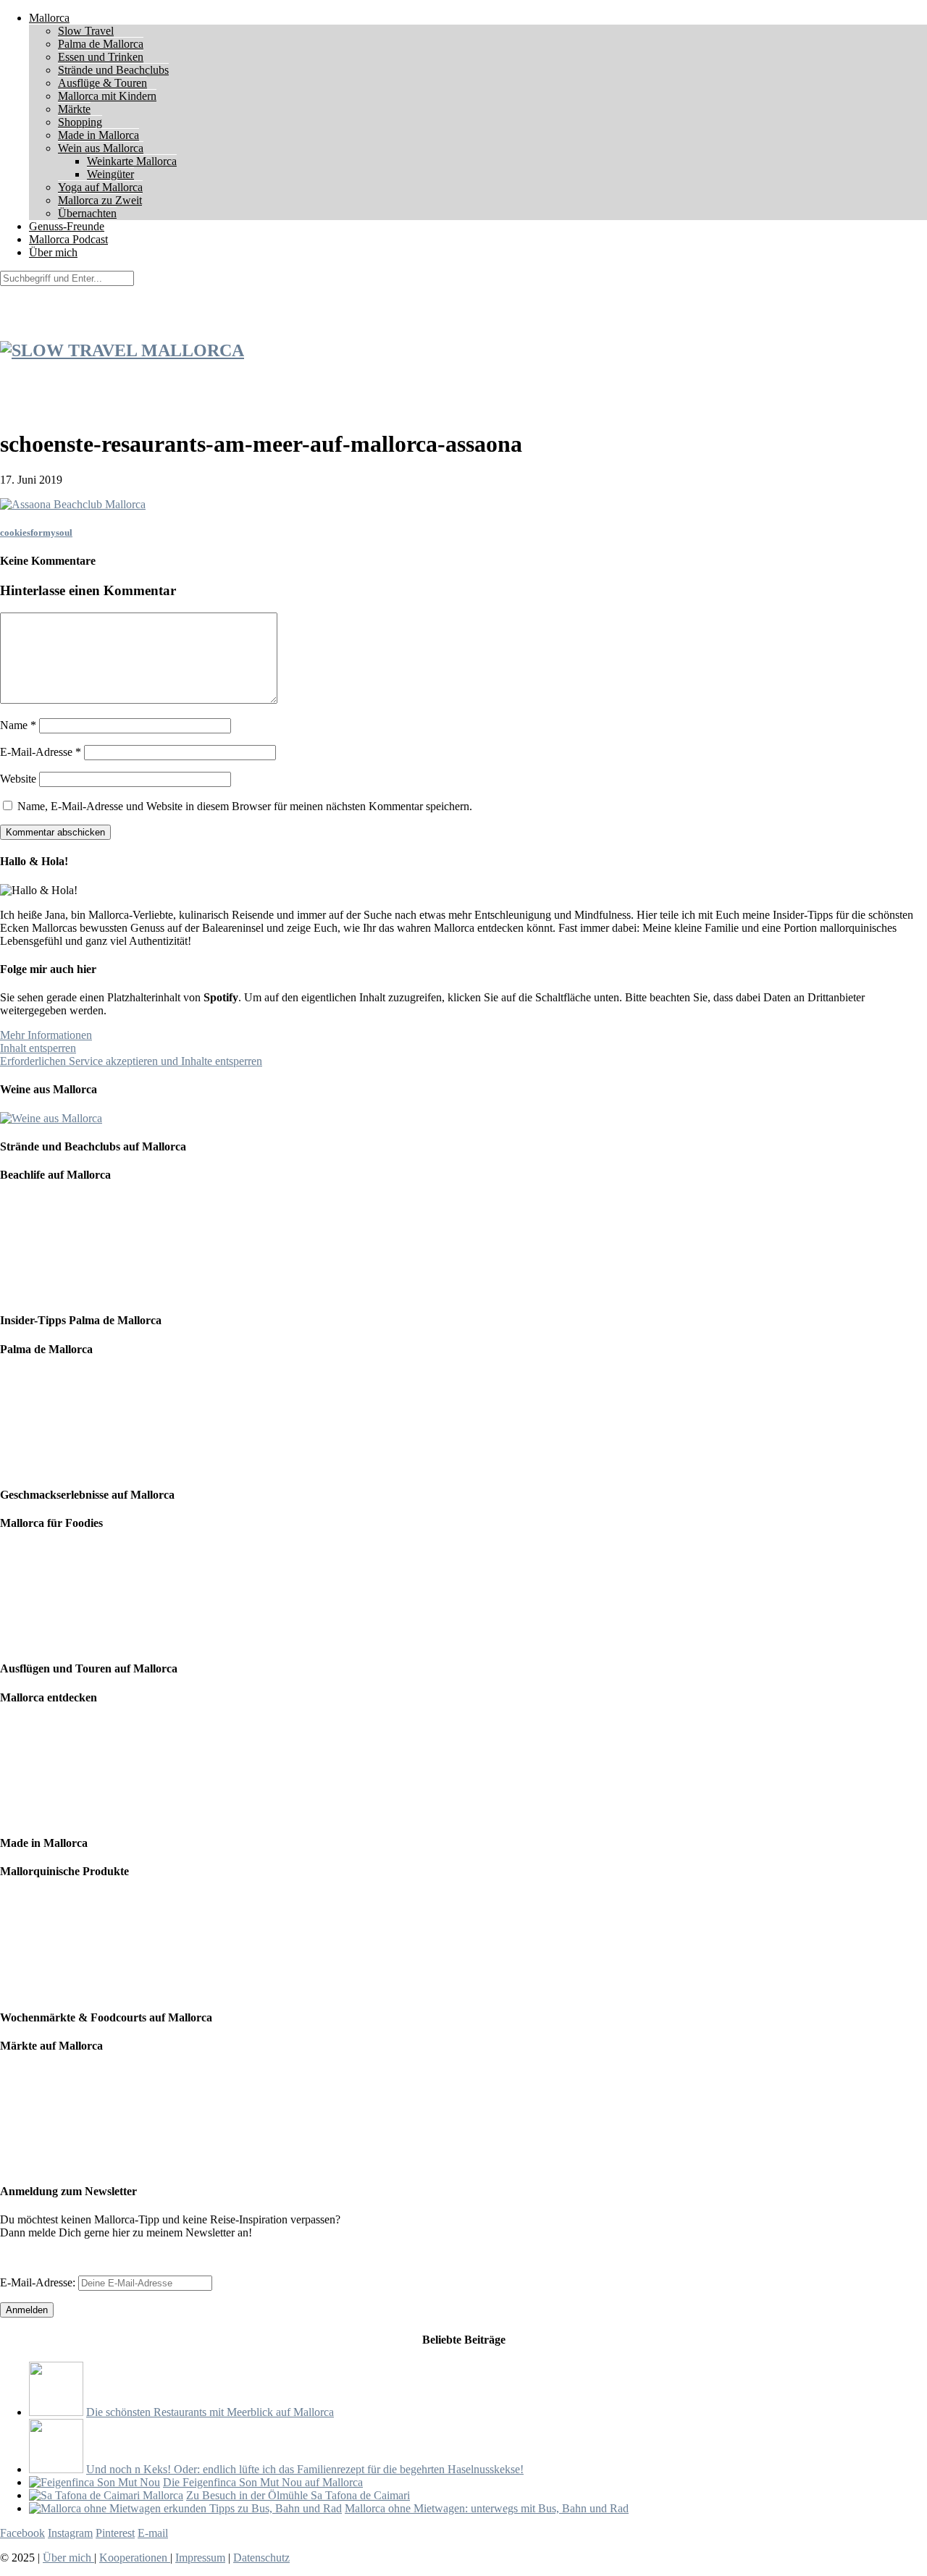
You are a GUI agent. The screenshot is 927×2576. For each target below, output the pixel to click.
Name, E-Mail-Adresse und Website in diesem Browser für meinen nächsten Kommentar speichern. (245, 806)
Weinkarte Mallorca (132, 161)
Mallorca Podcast (68, 239)
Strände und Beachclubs (113, 70)
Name (18, 725)
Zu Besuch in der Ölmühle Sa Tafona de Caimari (298, 2495)
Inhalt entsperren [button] (38, 1048)
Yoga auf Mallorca (100, 187)
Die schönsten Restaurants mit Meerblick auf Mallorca (210, 2412)
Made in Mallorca (98, 135)
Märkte (74, 109)
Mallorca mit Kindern (107, 96)
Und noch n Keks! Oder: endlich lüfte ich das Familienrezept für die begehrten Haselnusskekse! (305, 2469)
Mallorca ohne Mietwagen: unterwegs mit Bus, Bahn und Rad (487, 2508)
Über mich (53, 252)
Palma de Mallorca (101, 44)
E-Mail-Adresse (41, 752)
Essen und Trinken (101, 57)
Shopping (80, 122)
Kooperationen (135, 2558)
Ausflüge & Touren (102, 83)
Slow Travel (86, 31)
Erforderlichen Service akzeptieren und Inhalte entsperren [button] (131, 1061)
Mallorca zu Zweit (100, 200)
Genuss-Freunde (67, 226)
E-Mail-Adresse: (39, 2282)
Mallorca (49, 18)
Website (18, 779)
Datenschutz (261, 2558)
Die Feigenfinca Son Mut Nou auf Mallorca (263, 2482)
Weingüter (110, 174)
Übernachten (87, 213)
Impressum (200, 2558)
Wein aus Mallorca (101, 148)
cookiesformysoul (36, 533)
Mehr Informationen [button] (46, 1035)
